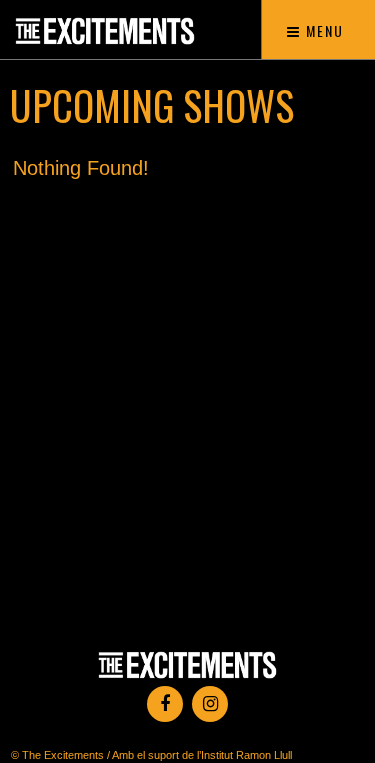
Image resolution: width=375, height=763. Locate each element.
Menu (322, 30)
